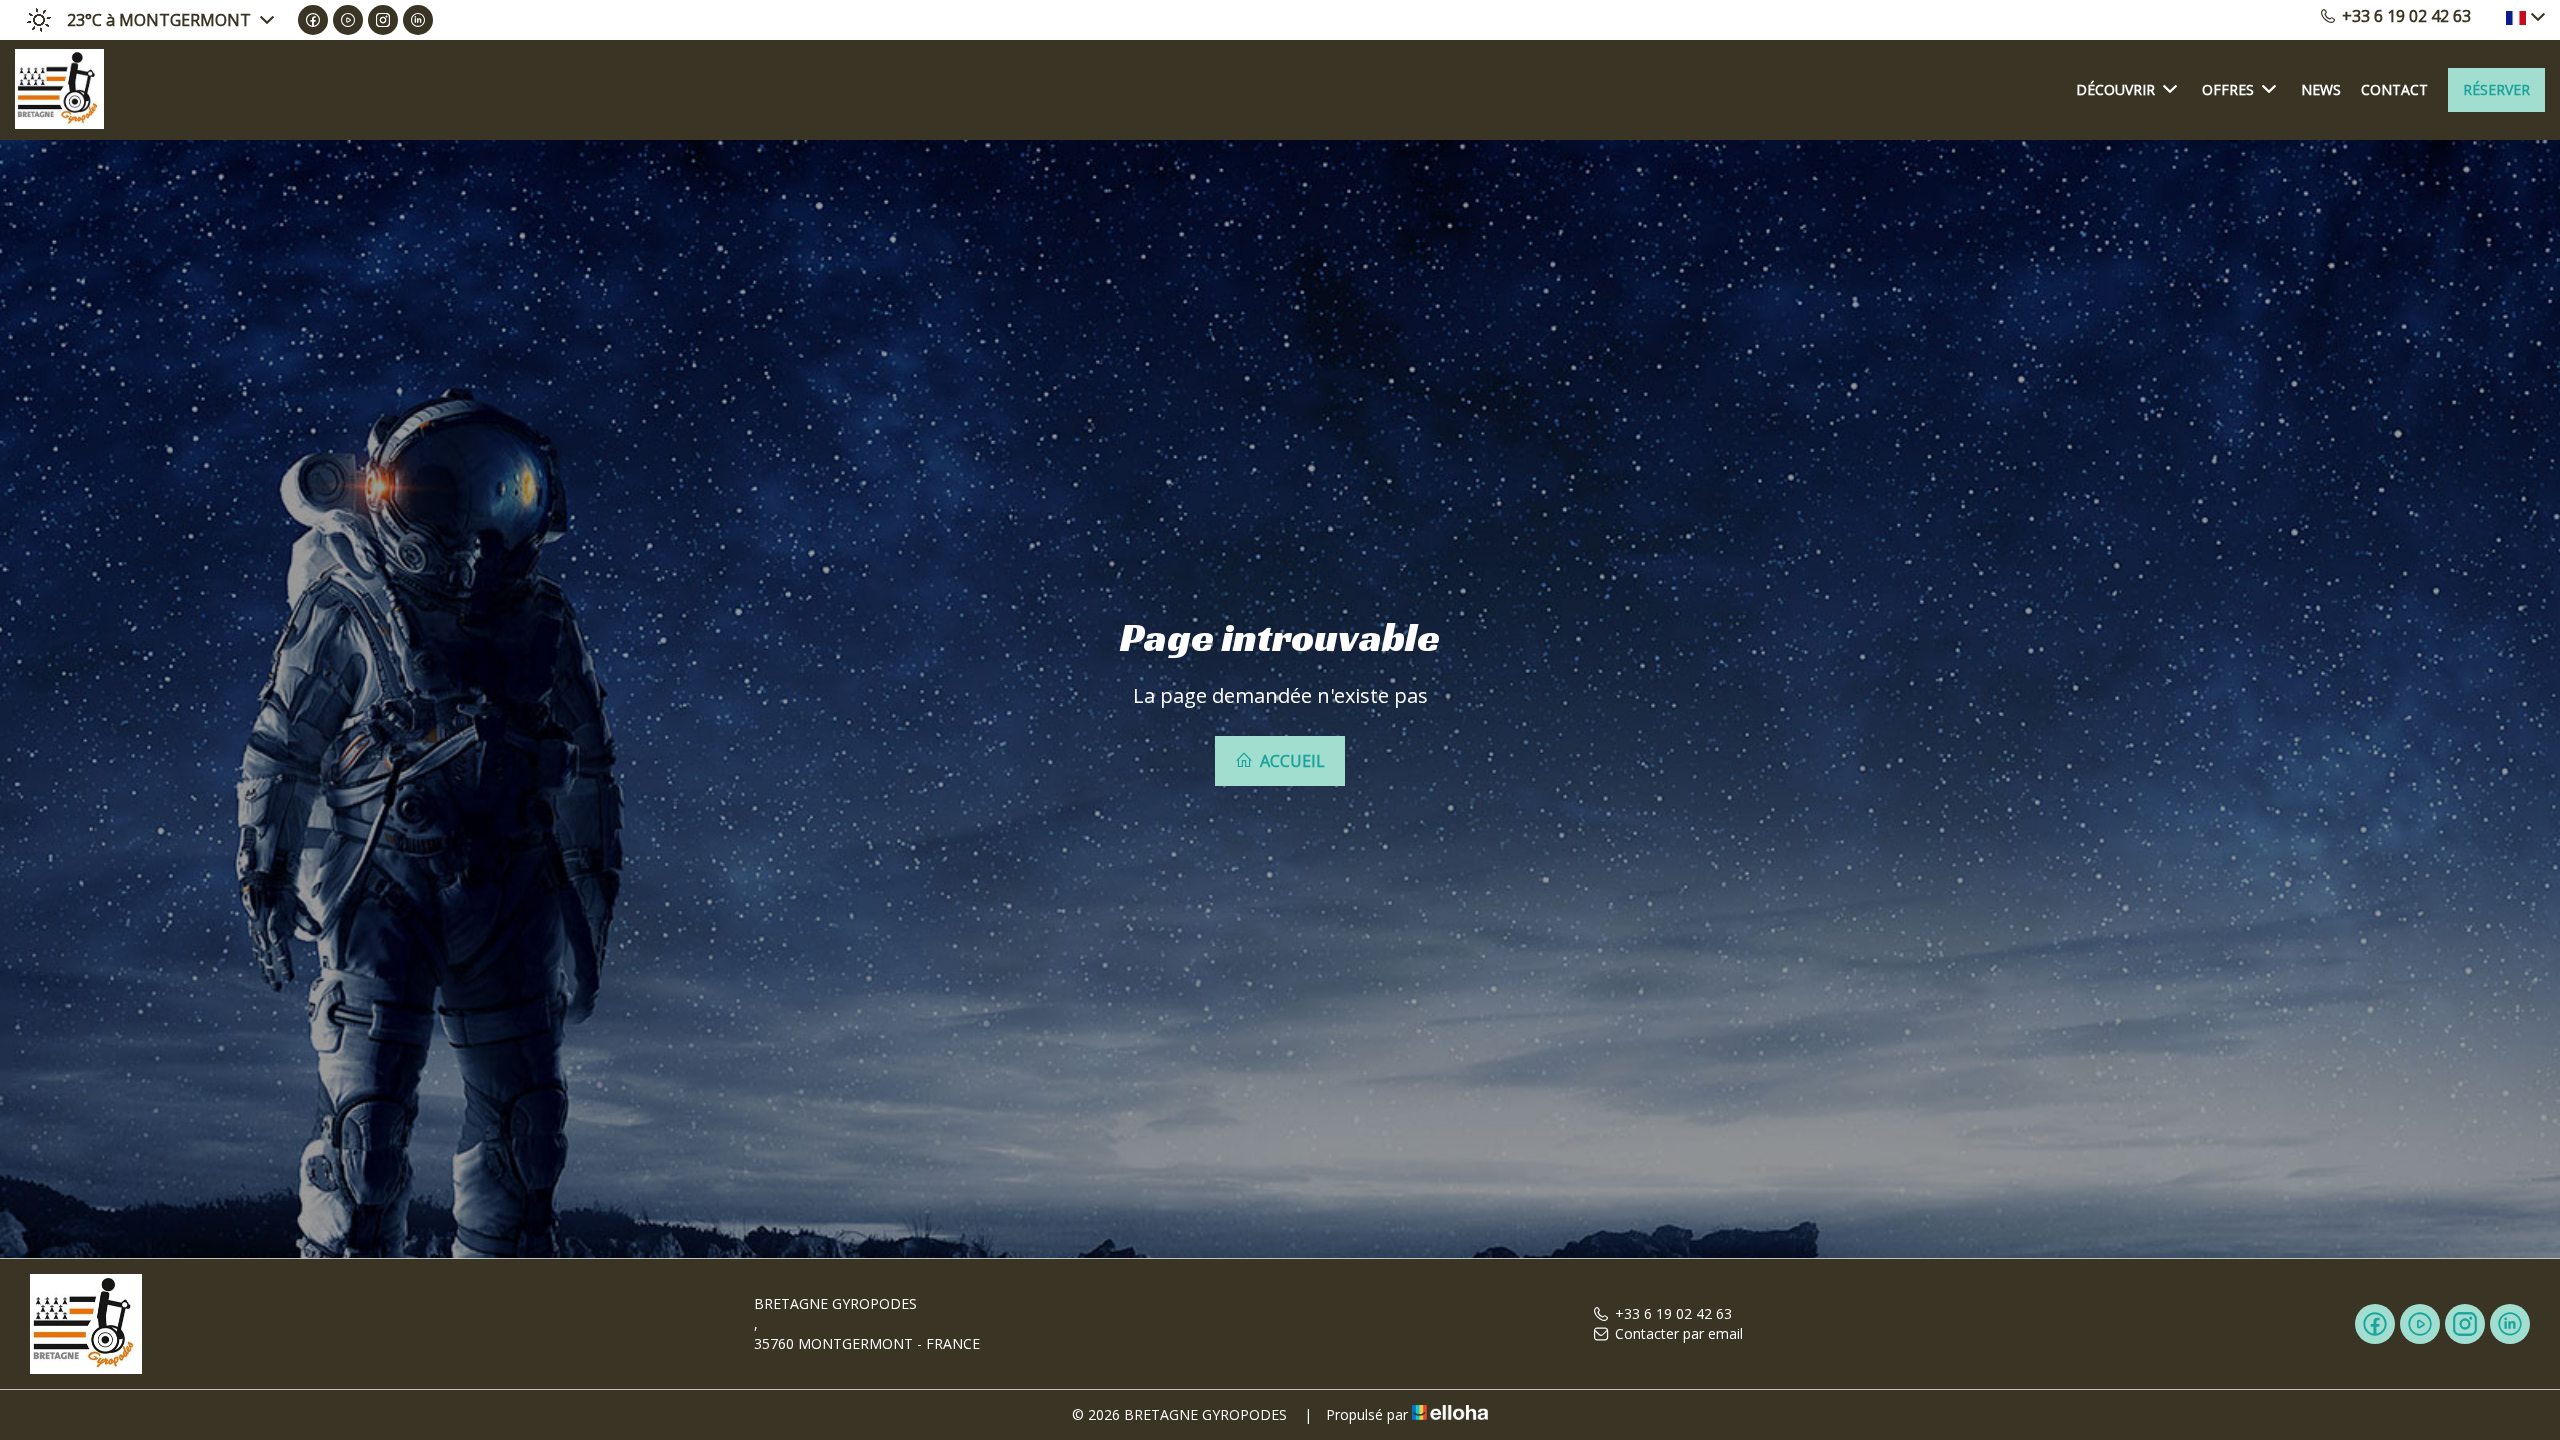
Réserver (2496, 89)
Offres (2228, 89)
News (2321, 89)
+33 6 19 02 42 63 (1673, 1313)
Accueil (1290, 761)
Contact (2394, 89)
